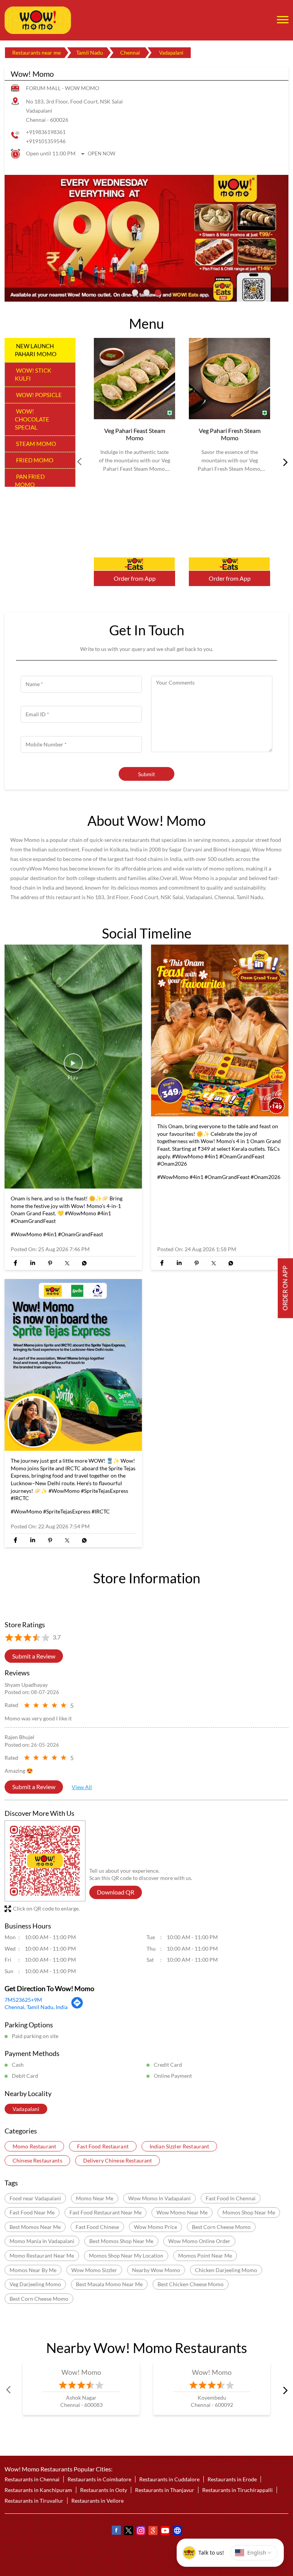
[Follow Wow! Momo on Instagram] (140, 2532)
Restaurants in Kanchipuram (38, 2490)
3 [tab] (158, 292)
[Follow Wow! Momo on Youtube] (165, 2532)
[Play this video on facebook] (73, 1066)
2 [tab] (146, 292)
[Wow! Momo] (38, 20)
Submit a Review (34, 1656)
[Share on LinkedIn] (33, 1263)
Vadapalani (26, 2109)
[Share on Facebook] (15, 1263)
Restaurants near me (36, 52)
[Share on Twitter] (67, 1263)
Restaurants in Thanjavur (165, 2490)
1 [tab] (135, 292)
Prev (80, 462)
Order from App (135, 578)
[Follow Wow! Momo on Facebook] (116, 2532)
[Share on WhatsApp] (84, 1263)
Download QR (116, 1892)
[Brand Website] (177, 2532)
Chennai (130, 52)
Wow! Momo (81, 2373)
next (284, 462)
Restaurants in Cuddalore (169, 2480)
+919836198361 (46, 132)
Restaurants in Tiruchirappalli (237, 2490)
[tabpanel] (146, 238)
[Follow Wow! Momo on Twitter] (128, 2532)
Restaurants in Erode (232, 2480)
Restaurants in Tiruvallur (34, 2501)
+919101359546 (46, 141)
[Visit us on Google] (153, 2532)
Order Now (134, 564)
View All (82, 1787)
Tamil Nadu (90, 52)
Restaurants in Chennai (32, 2480)
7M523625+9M (23, 2000)
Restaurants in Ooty (104, 2490)
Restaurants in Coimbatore (99, 2480)
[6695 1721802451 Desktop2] (285, 1288)
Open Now (101, 153)
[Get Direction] (77, 2007)
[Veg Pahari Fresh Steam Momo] (229, 379)
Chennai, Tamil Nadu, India (36, 2007)
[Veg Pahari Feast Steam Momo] (134, 379)
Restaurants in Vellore (97, 2501)
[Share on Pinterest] (50, 1263)
